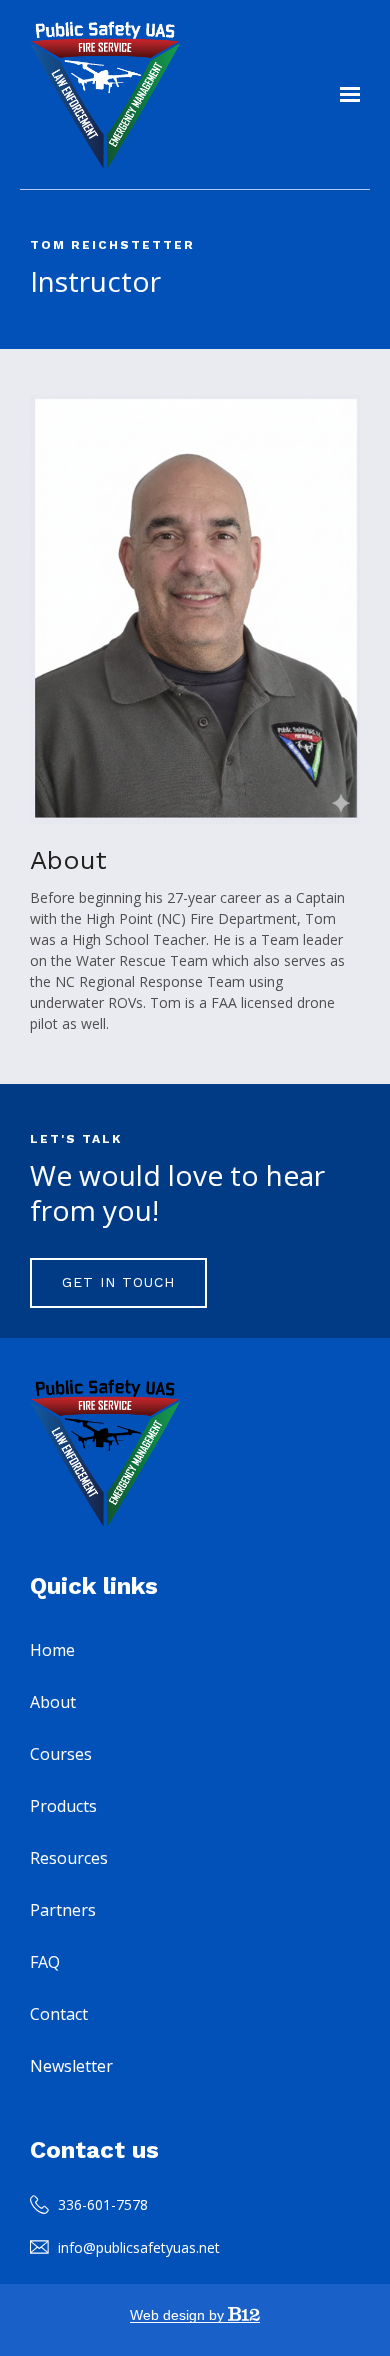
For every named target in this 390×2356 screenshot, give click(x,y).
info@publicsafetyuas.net (139, 2247)
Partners (63, 1910)
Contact (59, 2014)
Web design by (179, 2315)
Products (63, 1806)
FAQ (45, 1962)
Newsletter (71, 2066)
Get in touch (118, 1282)
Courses (61, 1754)
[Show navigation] (345, 95)
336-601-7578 (103, 2204)
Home (52, 1650)
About (53, 1702)
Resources (69, 1858)
